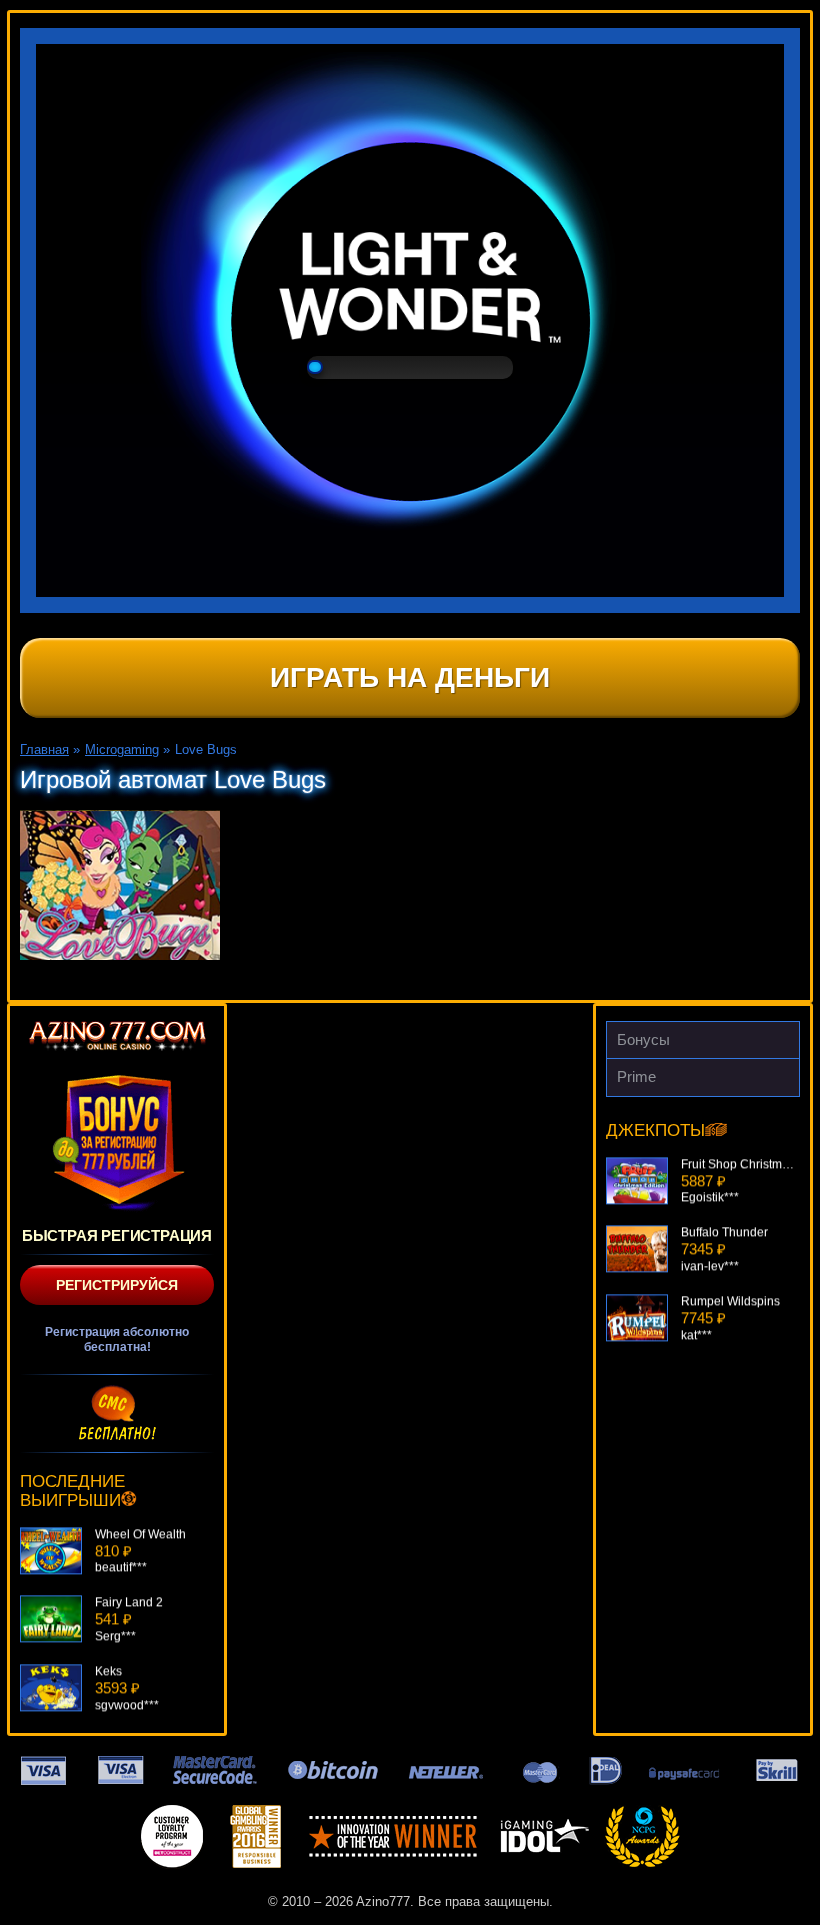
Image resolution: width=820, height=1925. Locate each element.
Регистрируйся (117, 1285)
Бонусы (643, 1039)
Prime (636, 1076)
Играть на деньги (410, 677)
